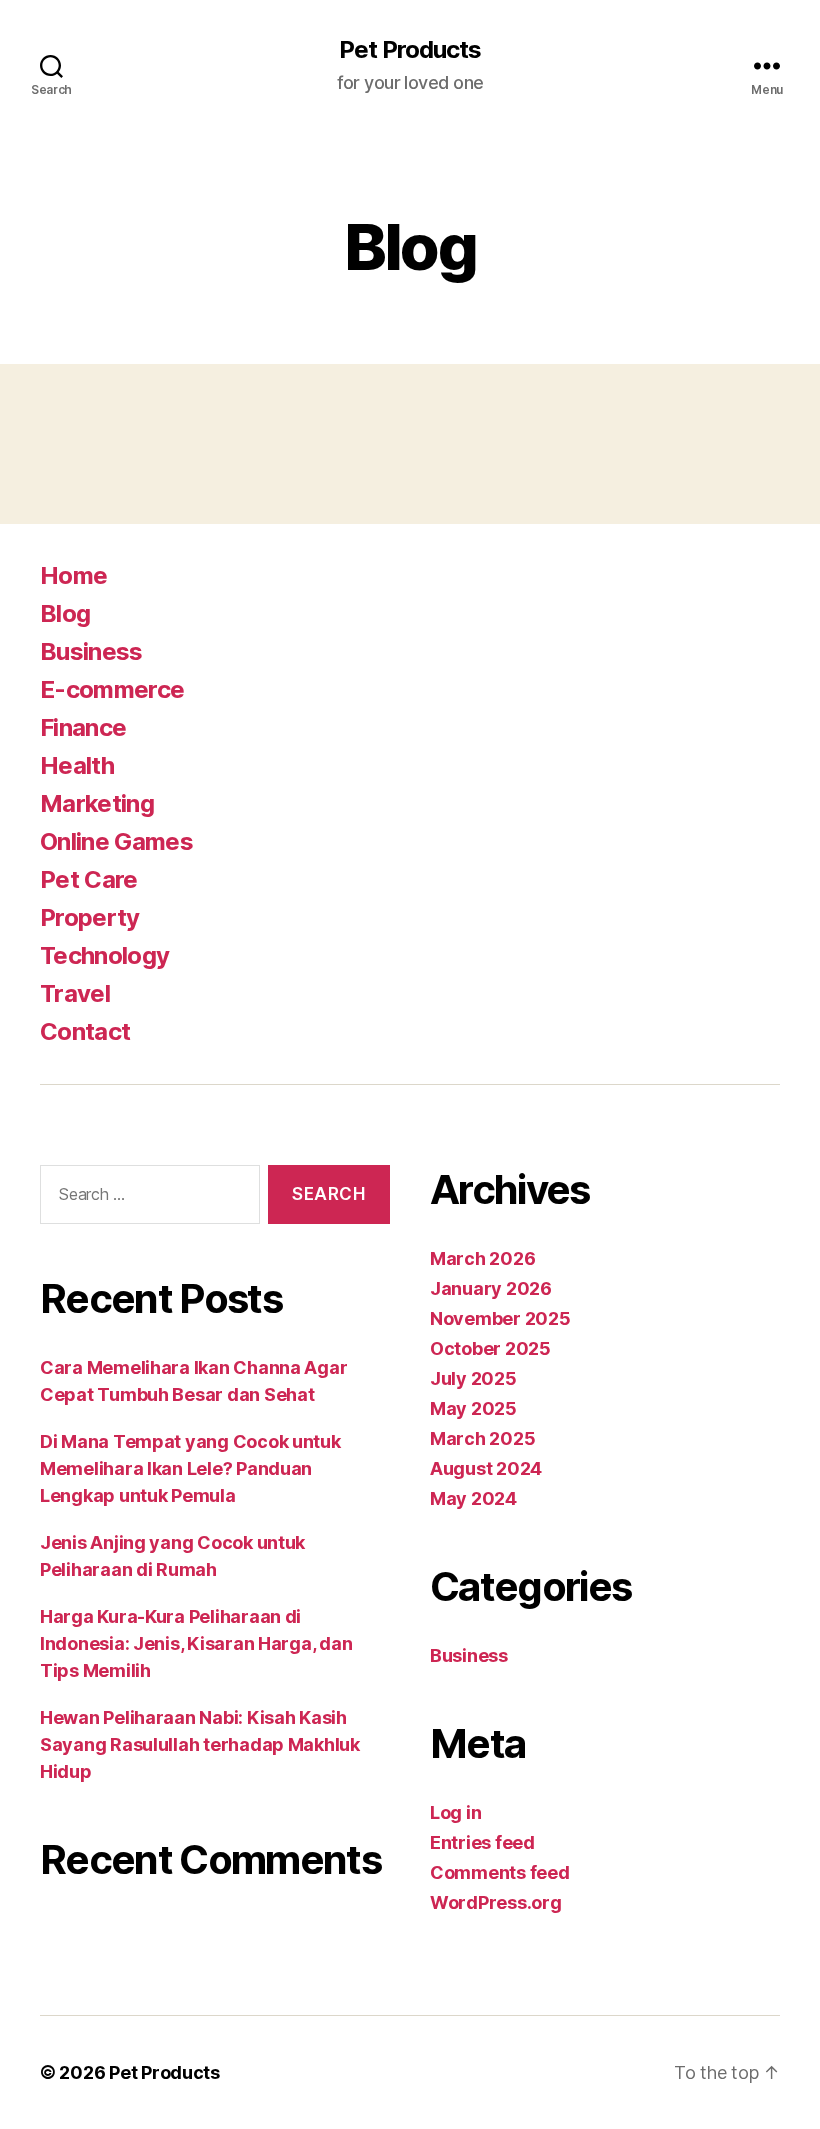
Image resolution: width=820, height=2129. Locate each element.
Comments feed (500, 1872)
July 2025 (473, 1378)
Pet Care (89, 879)
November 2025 (500, 1318)
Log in (455, 1812)
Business (91, 651)
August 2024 (486, 1468)
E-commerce (112, 689)
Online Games (116, 841)
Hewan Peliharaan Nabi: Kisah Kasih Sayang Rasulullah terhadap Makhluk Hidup (200, 1744)
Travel (75, 993)
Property (90, 917)
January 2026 (491, 1288)
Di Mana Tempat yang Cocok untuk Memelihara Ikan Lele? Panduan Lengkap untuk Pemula (190, 1468)
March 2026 (482, 1258)
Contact (85, 1031)
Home (73, 575)
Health (77, 765)
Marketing (97, 803)
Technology (104, 955)
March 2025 (482, 1438)
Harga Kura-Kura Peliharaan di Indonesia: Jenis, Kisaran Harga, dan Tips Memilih (196, 1643)
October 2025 (490, 1348)
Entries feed (482, 1842)
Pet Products (410, 50)
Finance (83, 727)
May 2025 (473, 1408)
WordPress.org (496, 1902)
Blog (65, 613)
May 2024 (473, 1498)
